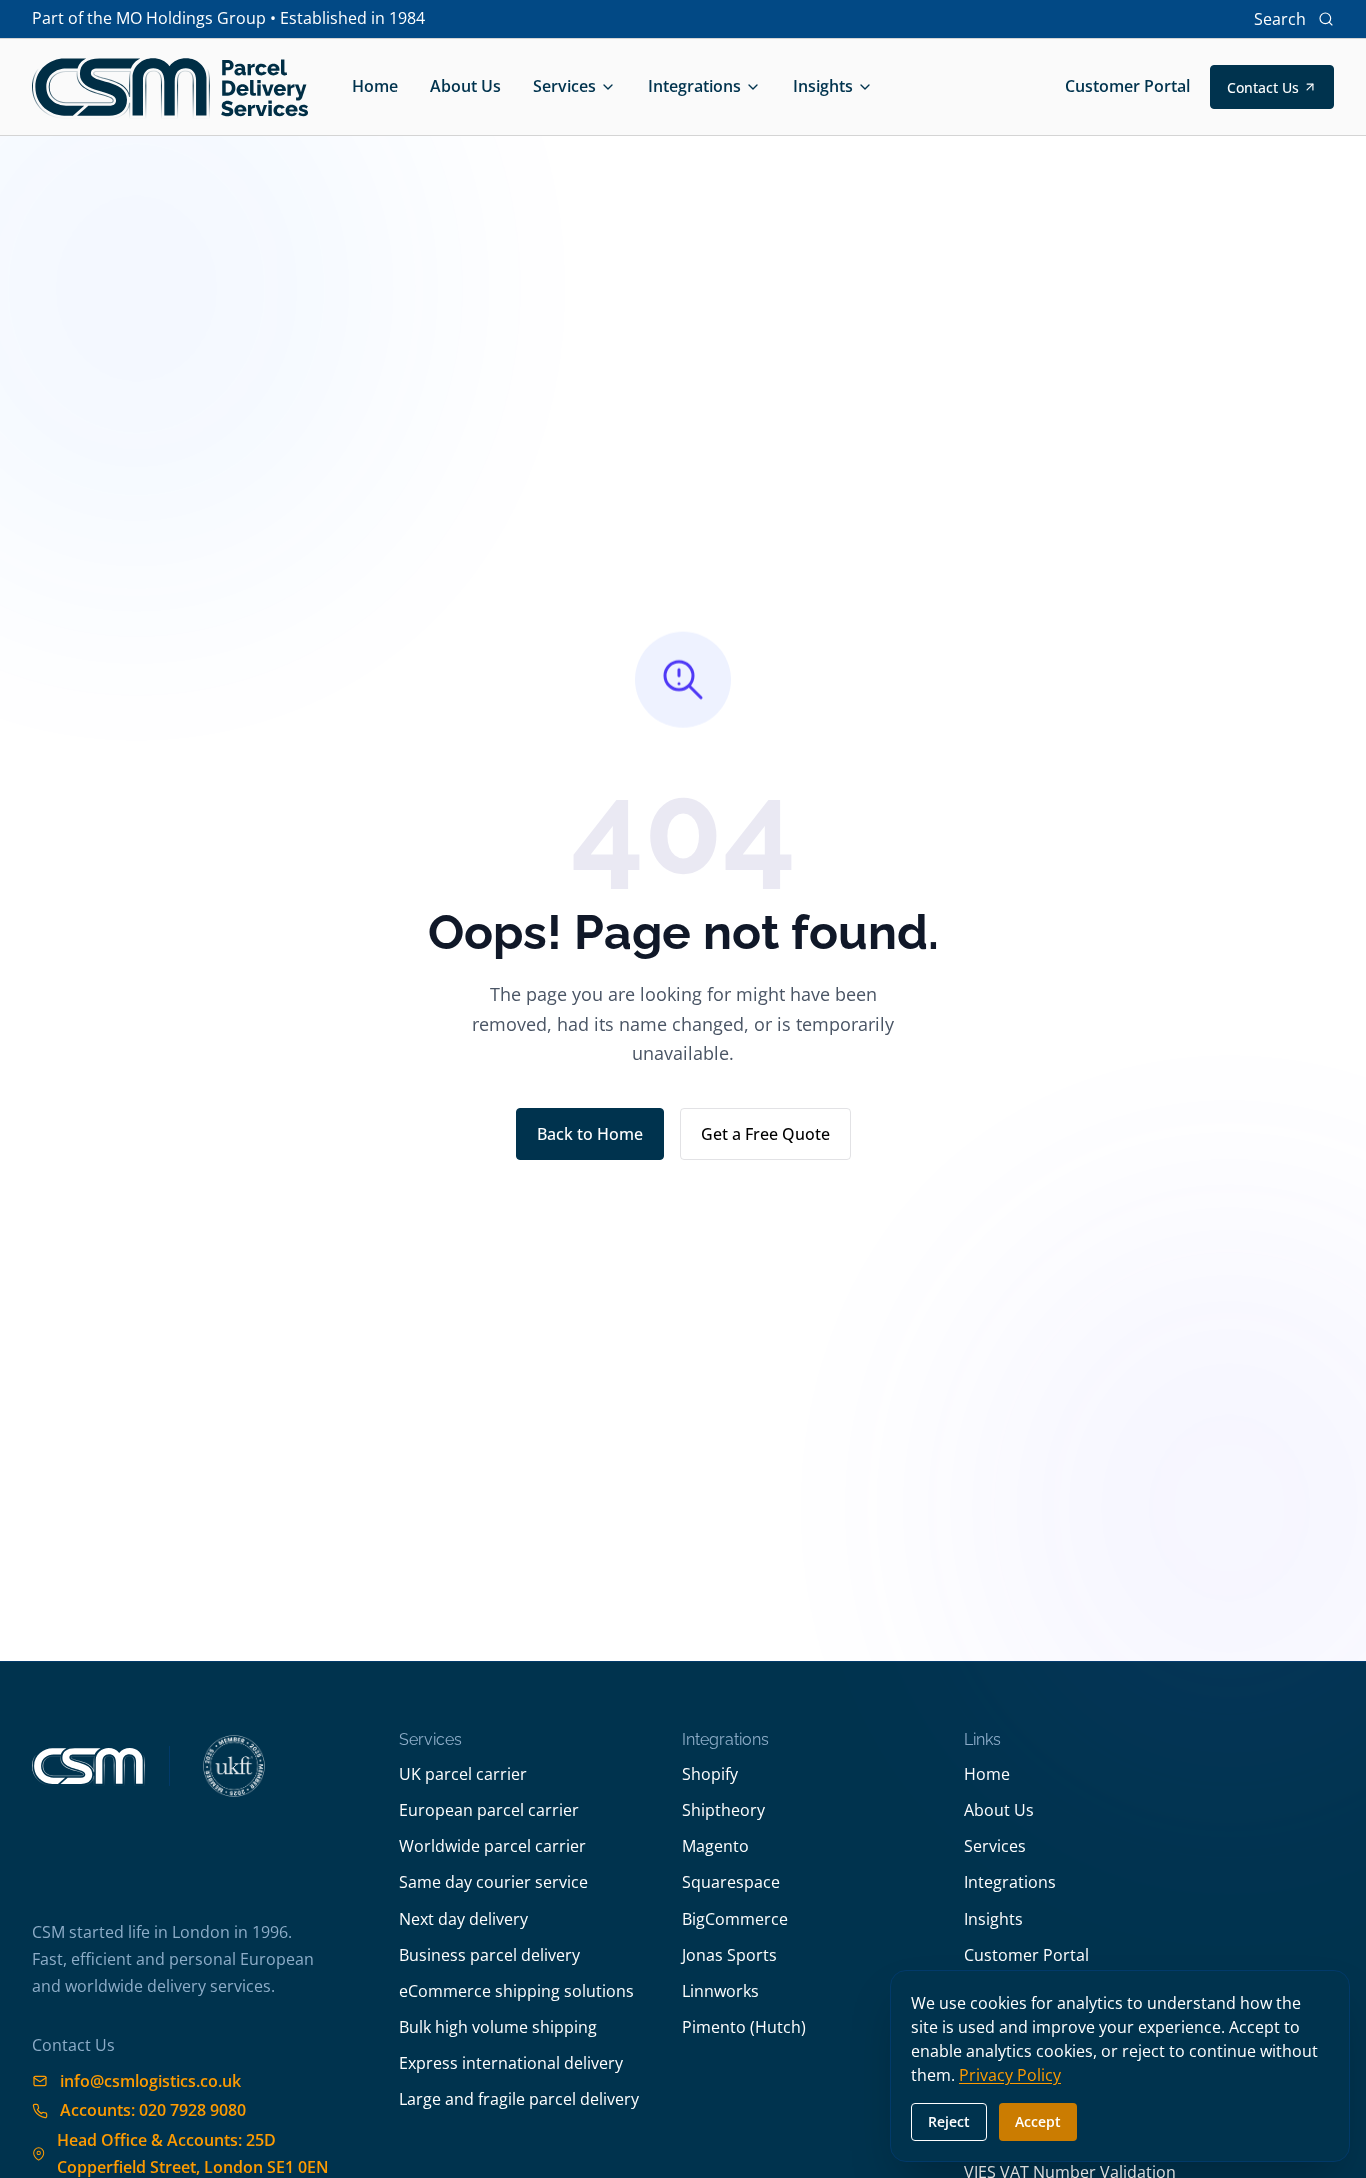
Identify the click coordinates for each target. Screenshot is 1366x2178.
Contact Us (1263, 87)
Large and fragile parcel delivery (519, 2099)
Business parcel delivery (489, 1955)
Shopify (710, 1774)
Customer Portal (1127, 86)
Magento (715, 1846)
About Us (465, 86)
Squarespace (731, 1882)
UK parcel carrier (463, 1774)
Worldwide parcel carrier (492, 1846)
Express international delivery (511, 2063)
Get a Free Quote (765, 1134)
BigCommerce (735, 1919)
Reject (949, 2121)
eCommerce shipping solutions (516, 1991)
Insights (823, 86)
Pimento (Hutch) (744, 2027)
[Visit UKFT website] (234, 1766)
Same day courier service (493, 1882)
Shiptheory (723, 1810)
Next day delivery (463, 1919)
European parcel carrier (489, 1810)
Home (375, 86)
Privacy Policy (1010, 2075)
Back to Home (590, 1134)
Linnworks (720, 1991)
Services (564, 86)
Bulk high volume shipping (498, 2027)
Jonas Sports (729, 1955)
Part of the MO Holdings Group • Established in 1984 (228, 18)
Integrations (694, 86)
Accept (1038, 2121)
